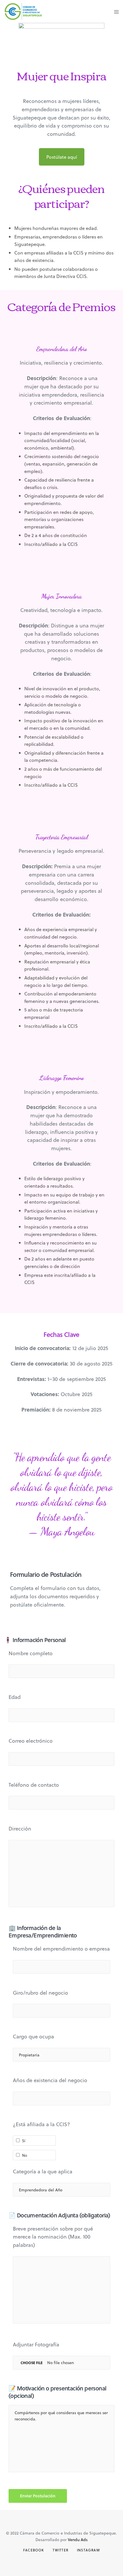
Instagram (88, 2550)
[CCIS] (23, 11)
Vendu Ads (78, 2540)
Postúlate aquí (62, 157)
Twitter (60, 2550)
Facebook (34, 2550)
